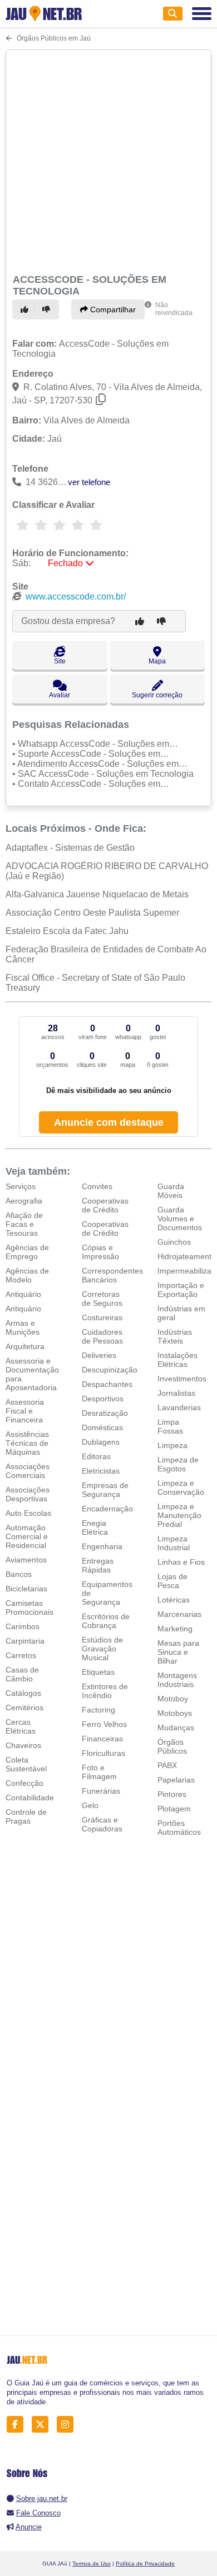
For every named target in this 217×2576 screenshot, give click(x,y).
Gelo (90, 1805)
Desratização (105, 1413)
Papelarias (176, 1780)
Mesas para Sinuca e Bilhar (178, 1652)
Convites (97, 1186)
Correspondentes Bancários (112, 1275)
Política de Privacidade (145, 2563)
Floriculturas (103, 1753)
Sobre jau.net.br (42, 2498)
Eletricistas (101, 1471)
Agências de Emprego (27, 1252)
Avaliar (60, 695)
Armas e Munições (23, 1327)
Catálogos (23, 1693)
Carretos (21, 1655)
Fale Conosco (38, 2513)
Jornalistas (176, 1393)
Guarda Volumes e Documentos (180, 1219)
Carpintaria (25, 1641)
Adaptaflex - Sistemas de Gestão (70, 848)
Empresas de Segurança (105, 1490)
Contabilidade (30, 1798)
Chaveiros (23, 1745)
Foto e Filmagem (99, 1772)
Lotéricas (174, 1600)
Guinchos (174, 1242)
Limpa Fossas (170, 1426)
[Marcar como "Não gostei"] (48, 309)
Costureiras (102, 1317)
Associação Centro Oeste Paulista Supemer (92, 913)
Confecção (24, 1783)
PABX (167, 1765)
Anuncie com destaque (109, 1122)
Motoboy (173, 1699)
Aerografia (24, 1201)
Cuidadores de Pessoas (102, 1336)
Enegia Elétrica (95, 1527)
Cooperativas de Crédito (105, 1205)
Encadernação (107, 1509)
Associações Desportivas (28, 1494)
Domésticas (102, 1427)
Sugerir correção (157, 695)
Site (60, 661)
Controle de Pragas (26, 1816)
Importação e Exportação (181, 1290)
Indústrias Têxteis (175, 1336)
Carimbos (23, 1626)
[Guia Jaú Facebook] (18, 2425)
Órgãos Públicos (172, 1746)
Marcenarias (179, 1614)
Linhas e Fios (181, 1562)
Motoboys (175, 1713)
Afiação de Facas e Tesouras (24, 1224)
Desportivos (103, 1399)
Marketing (175, 1629)
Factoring (98, 1710)
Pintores (172, 1794)
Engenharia (102, 1546)
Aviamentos (26, 1560)
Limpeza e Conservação (181, 1487)
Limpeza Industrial (174, 1543)
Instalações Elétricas (177, 1360)
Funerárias (101, 1791)
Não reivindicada (174, 309)
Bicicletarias (26, 1589)
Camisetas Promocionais (29, 1607)
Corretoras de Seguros (102, 1299)
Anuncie (29, 2527)
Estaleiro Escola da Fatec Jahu (67, 931)
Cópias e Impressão (100, 1252)
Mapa (157, 661)
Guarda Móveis (171, 1191)
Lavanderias (179, 1407)
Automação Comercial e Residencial (27, 1536)
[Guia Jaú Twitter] (43, 2425)
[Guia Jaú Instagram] (68, 2425)
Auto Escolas (28, 1513)
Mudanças (176, 1728)
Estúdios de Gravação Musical (102, 1649)
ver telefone (89, 482)
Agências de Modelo (27, 1275)
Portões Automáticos (179, 1828)
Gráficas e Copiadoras (102, 1824)
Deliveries (99, 1355)
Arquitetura (25, 1346)
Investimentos (182, 1379)
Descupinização (110, 1370)
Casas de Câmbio (22, 1674)
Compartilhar (112, 309)
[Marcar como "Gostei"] (26, 309)
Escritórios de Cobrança (106, 1621)
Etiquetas (98, 1672)
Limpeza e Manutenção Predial (179, 1515)
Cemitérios (24, 1708)
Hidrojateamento (187, 1256)
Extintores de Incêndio (105, 1691)
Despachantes (107, 1384)
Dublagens (101, 1442)
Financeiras (102, 1739)
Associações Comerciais (28, 1471)
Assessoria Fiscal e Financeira (25, 1411)
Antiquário (23, 1294)
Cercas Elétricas (21, 1726)
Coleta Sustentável (26, 1764)
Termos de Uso (92, 2563)
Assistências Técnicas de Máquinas (27, 1443)
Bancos (19, 1574)
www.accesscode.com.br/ (76, 596)
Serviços (21, 1186)
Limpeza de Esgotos (178, 1464)
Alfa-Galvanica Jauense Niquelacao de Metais (97, 894)
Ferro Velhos (104, 1724)
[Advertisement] (108, 160)
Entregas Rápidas (98, 1565)
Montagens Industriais (177, 1680)
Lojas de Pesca (172, 1581)
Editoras (96, 1456)
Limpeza (172, 1445)
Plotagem (174, 1809)
